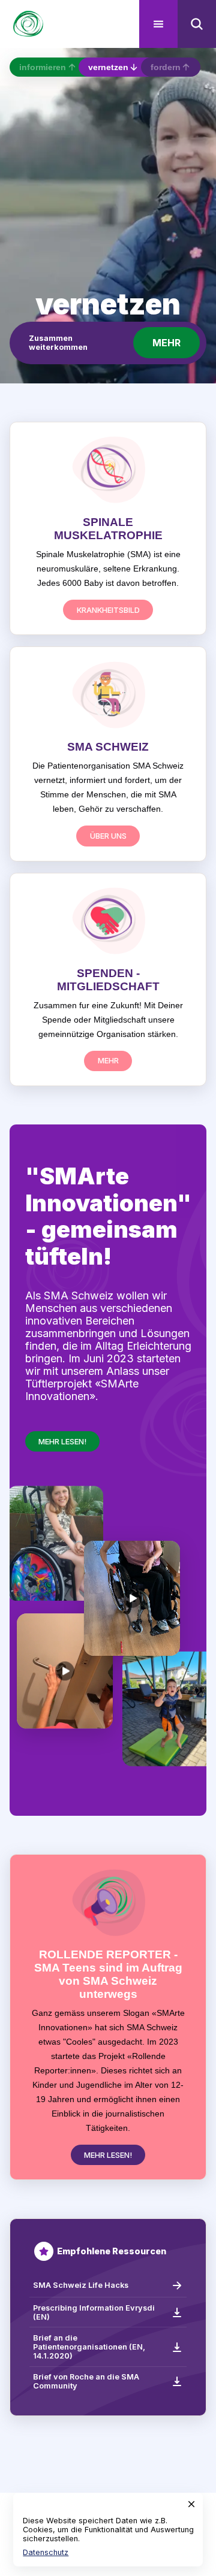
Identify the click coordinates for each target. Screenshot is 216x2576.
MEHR (166, 343)
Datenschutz (46, 2552)
